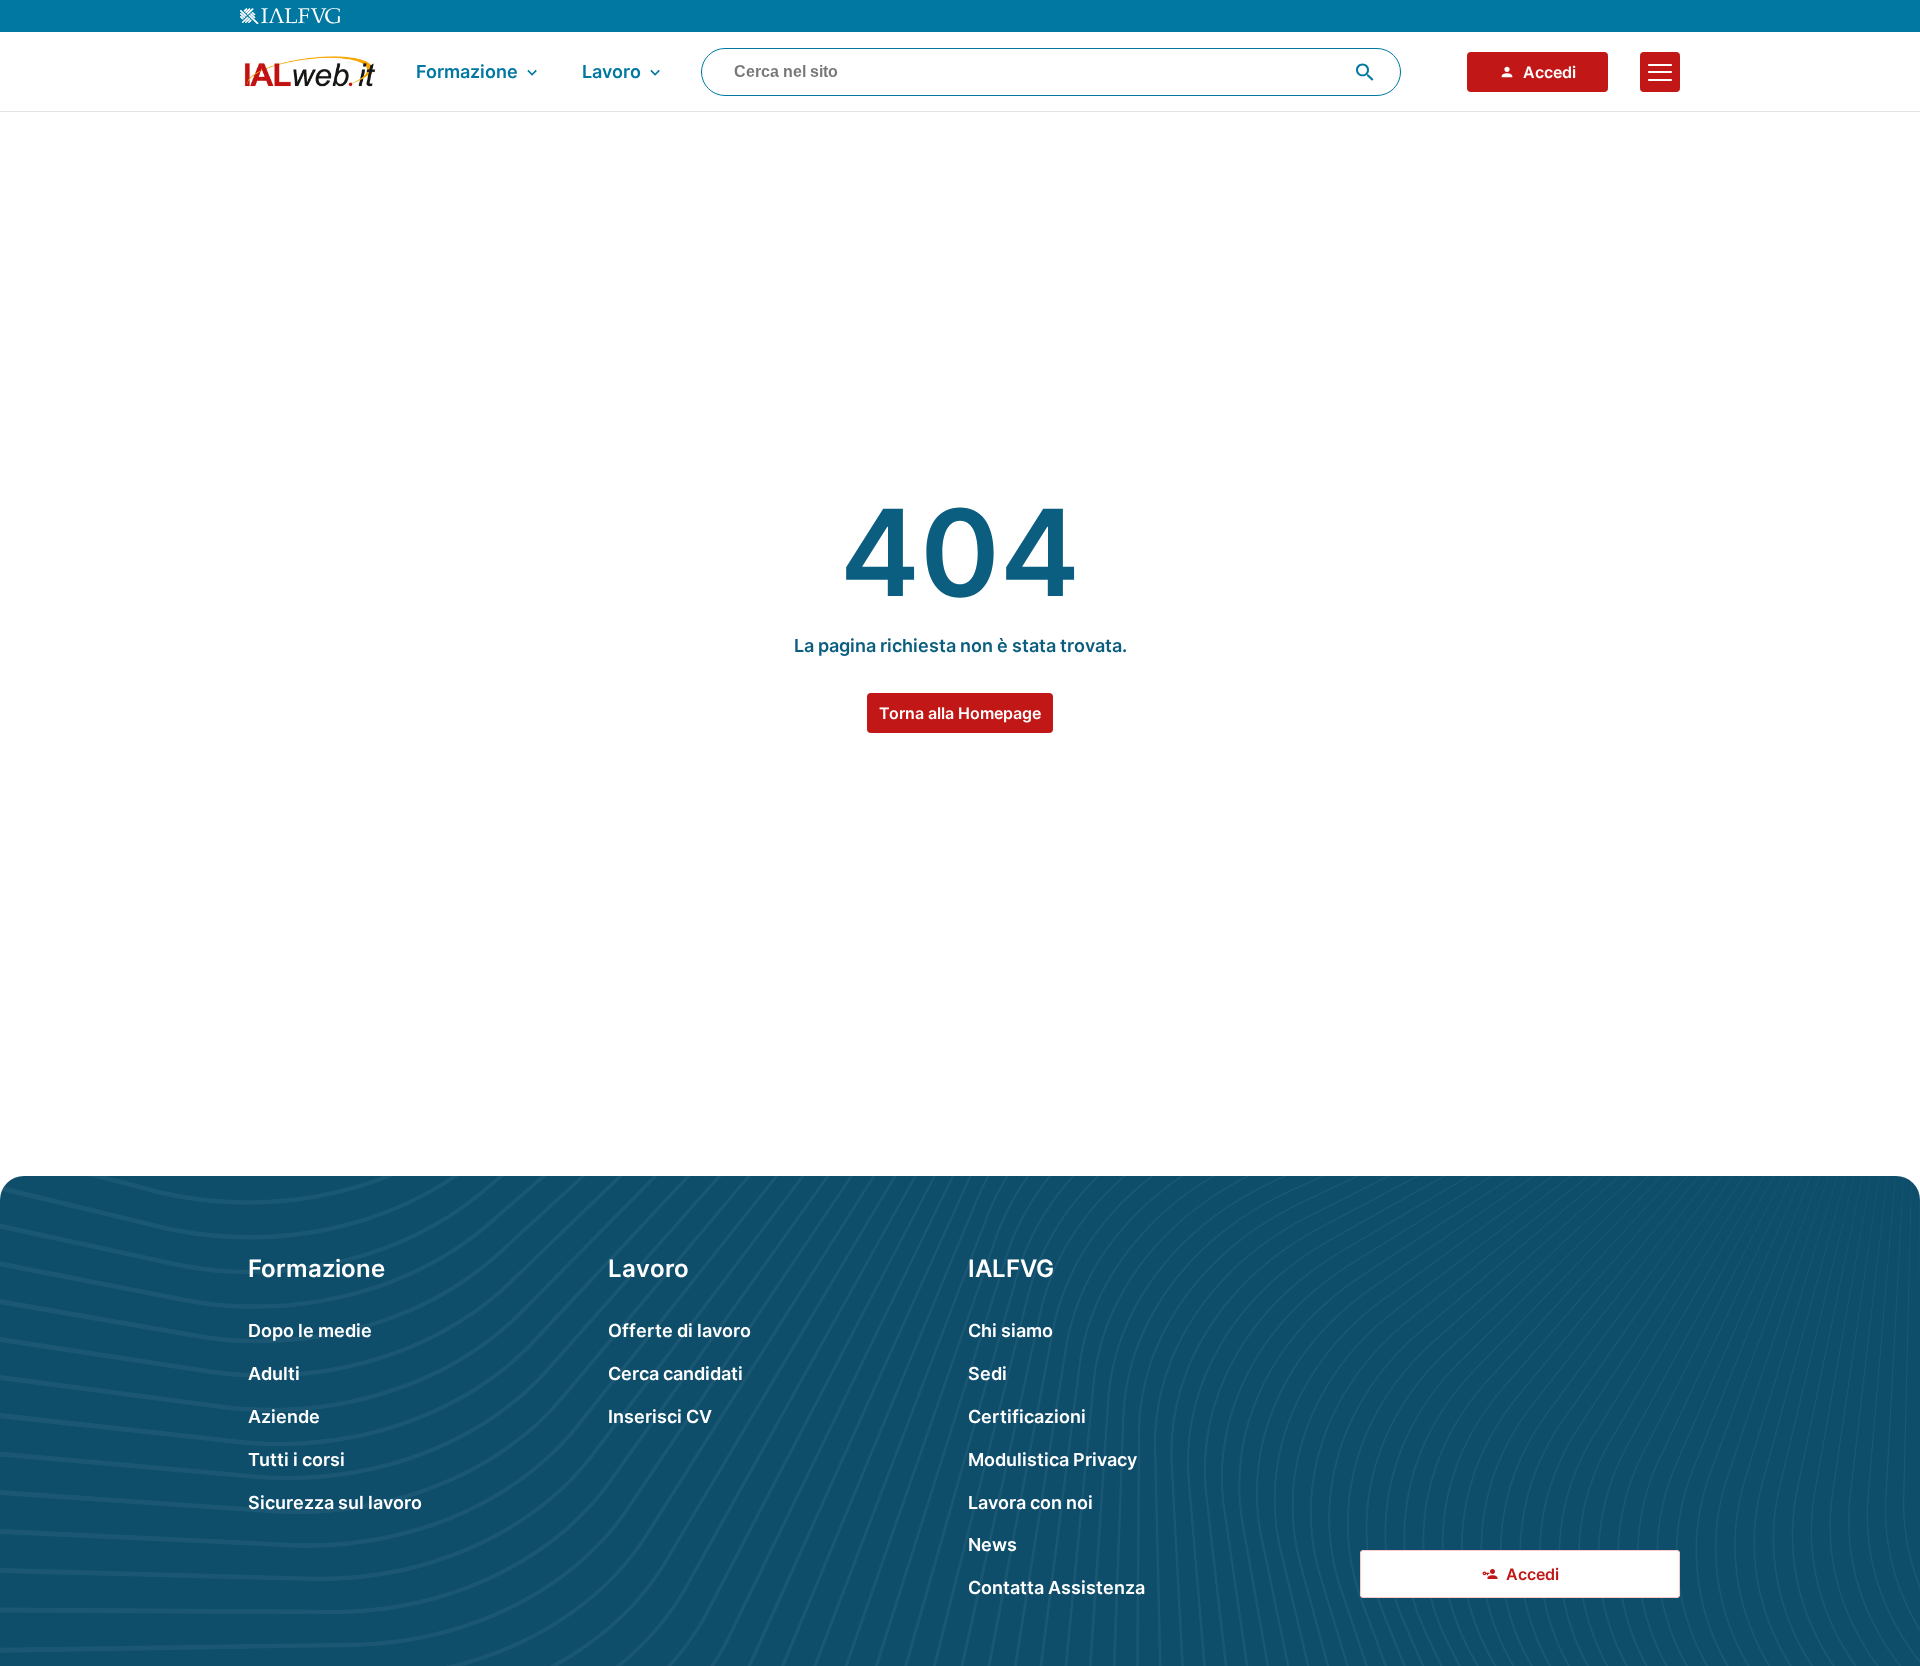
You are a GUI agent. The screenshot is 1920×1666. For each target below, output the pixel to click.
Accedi (1549, 72)
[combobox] (1051, 72)
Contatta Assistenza (1056, 1587)
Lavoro (611, 71)
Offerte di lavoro (679, 1330)
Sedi (987, 1373)
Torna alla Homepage (960, 713)
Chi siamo (1010, 1330)
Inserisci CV (660, 1416)
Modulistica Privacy (1052, 1459)
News (992, 1544)
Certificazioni (1027, 1416)
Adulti (274, 1373)
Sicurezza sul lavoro (335, 1502)
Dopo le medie (310, 1330)
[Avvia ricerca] (1365, 72)
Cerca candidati (675, 1373)
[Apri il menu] (1660, 72)
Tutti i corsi (296, 1459)
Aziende (284, 1416)
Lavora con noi (1030, 1502)
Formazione (467, 71)
